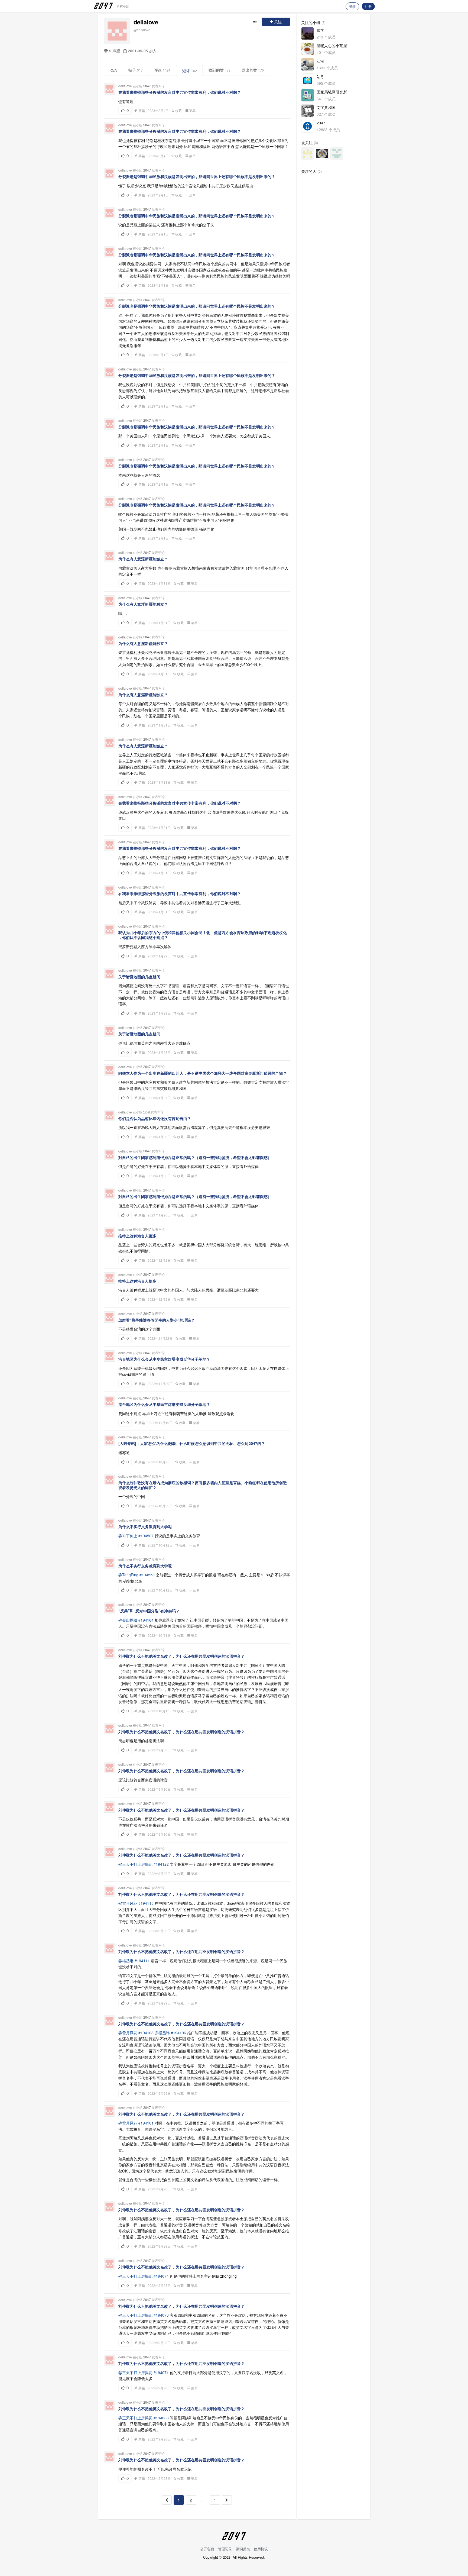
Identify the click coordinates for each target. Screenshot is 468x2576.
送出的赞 (253, 70)
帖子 (136, 70)
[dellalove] (117, 31)
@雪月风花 (128, 1903)
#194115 (146, 1903)
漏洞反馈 (243, 2549)
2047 (147, 86)
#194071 (161, 2372)
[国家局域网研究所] (308, 95)
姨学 (320, 30)
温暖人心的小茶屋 (332, 46)
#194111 (142, 1961)
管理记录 (225, 2549)
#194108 (146, 2033)
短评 (189, 70)
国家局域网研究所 (332, 92)
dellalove (146, 22)
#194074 (161, 2276)
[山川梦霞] (322, 154)
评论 (162, 70)
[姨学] (308, 33)
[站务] (308, 80)
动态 (113, 70)
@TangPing (128, 1575)
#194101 (146, 2123)
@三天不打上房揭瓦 (135, 1864)
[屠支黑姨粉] (308, 154)
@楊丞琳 (126, 1961)
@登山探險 (128, 1620)
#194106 (178, 2033)
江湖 (147, 1112)
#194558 (147, 1575)
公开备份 (207, 2549)
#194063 (161, 2418)
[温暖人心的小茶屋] (308, 49)
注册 (368, 6)
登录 (352, 6)
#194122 (161, 1864)
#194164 (146, 1620)
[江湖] (308, 64)
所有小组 (123, 6)
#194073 (161, 2315)
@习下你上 (128, 1536)
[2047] (308, 126)
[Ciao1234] (337, 154)
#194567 (146, 1536)
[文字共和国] (308, 111)
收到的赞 (220, 70)
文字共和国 (326, 107)
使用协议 (261, 2549)
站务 (320, 76)
